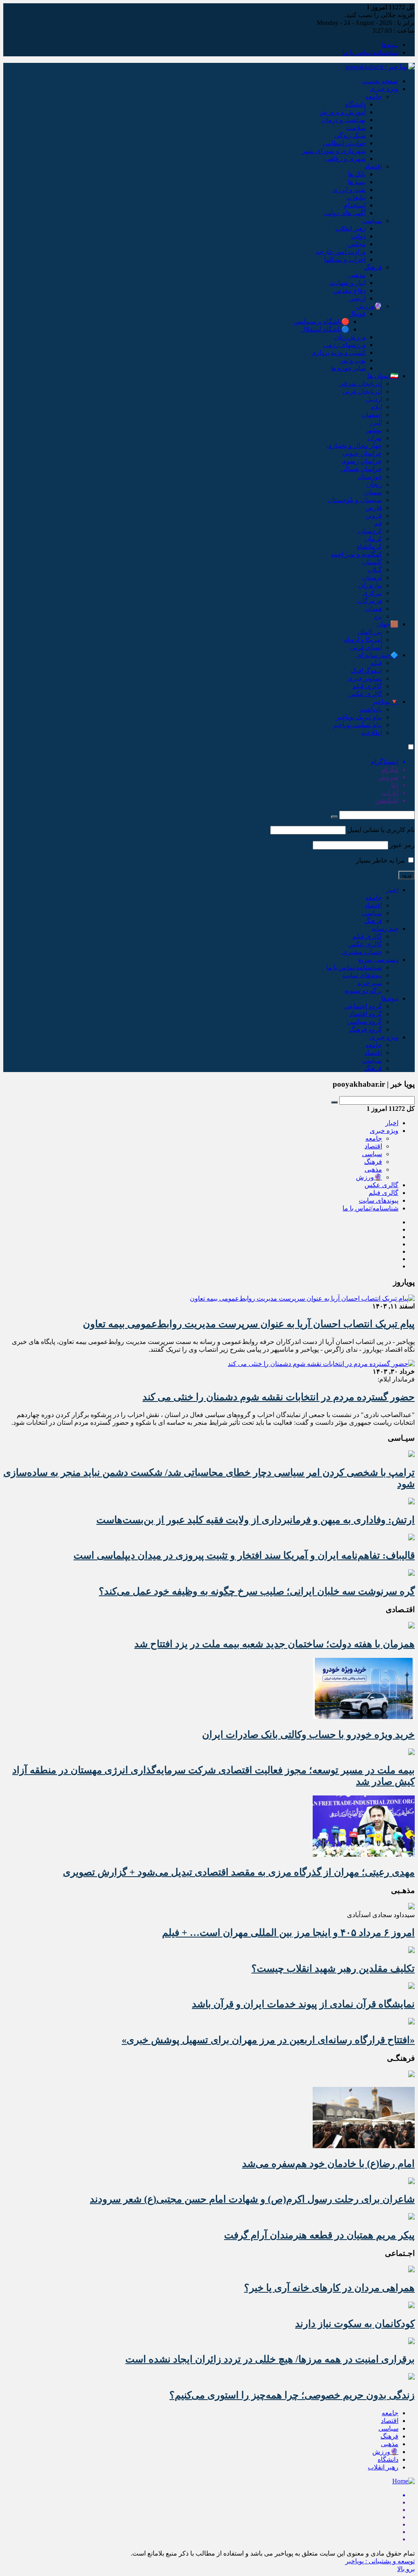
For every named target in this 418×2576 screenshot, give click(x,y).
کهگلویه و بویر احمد (356, 554)
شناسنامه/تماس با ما (370, 52)
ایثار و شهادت (348, 283)
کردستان (370, 531)
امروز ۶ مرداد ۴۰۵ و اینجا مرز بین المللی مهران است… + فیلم (288, 1933)
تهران (375, 438)
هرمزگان (370, 601)
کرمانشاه (369, 546)
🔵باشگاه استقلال (325, 329)
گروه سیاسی (365, 1022)
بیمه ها (357, 182)
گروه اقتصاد (366, 1014)
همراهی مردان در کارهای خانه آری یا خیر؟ (329, 2288)
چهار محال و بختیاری (354, 446)
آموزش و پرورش (342, 112)
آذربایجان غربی (362, 391)
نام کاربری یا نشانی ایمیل (381, 830)
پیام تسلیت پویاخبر (357, 725)
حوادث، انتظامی (344, 143)
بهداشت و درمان (344, 120)
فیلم (376, 663)
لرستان (372, 577)
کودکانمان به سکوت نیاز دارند (355, 2324)
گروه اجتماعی (363, 1006)
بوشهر (374, 430)
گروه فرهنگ (366, 1029)
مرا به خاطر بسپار (381, 860)
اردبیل (374, 399)
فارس (374, 508)
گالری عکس (365, 694)
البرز (376, 422)
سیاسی (372, 221)
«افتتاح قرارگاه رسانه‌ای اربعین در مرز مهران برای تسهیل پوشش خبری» (268, 2040)
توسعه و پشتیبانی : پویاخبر (380, 2561)
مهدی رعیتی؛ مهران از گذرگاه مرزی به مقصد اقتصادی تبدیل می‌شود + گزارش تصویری (239, 1872)
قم (378, 523)
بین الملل (370, 632)
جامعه (374, 97)
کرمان (373, 539)
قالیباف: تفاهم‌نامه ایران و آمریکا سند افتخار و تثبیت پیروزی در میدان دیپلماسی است (244, 1555)
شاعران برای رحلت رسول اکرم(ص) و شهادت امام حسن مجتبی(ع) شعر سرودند (252, 2199)
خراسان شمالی (361, 469)
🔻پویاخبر (385, 702)
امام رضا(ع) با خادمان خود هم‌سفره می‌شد (328, 2164)
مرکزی (372, 593)
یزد (378, 616)
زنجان (374, 484)
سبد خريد (370, 983)
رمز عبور (402, 845)
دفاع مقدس (350, 290)
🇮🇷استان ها (383, 376)
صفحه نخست (380, 81)
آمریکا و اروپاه (363, 640)
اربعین (357, 298)
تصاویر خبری (365, 678)
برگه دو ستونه (363, 991)
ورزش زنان (350, 337)
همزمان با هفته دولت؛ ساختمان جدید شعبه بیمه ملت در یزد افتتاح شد (275, 1644)
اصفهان (372, 415)
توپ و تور (353, 360)
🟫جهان (387, 624)
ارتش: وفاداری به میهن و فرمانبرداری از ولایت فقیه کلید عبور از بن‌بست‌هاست (256, 1520)
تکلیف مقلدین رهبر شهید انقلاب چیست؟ (333, 1969)
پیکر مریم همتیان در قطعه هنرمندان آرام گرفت (319, 2235)
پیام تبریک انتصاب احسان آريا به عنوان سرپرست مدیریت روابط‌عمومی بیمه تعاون (249, 1324)
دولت (358, 236)
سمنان (373, 492)
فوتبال (357, 314)
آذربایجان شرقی (360, 384)
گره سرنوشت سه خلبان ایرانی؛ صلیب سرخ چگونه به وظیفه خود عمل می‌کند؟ (257, 1591)
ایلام (376, 407)
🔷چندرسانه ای (377, 655)
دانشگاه (355, 104)
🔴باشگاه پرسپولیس (321, 321)
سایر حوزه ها (348, 368)
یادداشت (371, 709)
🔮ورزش (369, 306)
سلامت (356, 128)
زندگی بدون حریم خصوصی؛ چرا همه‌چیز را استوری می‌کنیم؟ (292, 2395)
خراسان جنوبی (362, 453)
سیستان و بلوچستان (355, 500)
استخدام (355, 205)
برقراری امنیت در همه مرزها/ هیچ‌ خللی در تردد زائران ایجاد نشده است (270, 2359)
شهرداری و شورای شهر (334, 151)
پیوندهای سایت (362, 975)
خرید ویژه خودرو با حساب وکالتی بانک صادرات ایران (308, 1735)
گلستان (372, 562)
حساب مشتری (362, 952)
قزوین (374, 515)
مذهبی (357, 275)
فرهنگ (373, 267)
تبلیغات (356, 197)
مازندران (370, 585)
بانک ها (357, 174)
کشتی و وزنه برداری (338, 353)
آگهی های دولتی (345, 213)
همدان (374, 608)
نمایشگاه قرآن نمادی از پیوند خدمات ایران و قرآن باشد (303, 2004)
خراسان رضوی (362, 461)
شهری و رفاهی (345, 159)
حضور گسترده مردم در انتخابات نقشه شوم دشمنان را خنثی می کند (279, 1397)
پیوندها (390, 45)
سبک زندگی (350, 135)
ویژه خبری (384, 89)
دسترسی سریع (378, 960)
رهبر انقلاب (350, 228)
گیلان (375, 570)
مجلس (357, 244)
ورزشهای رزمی (345, 345)
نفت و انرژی (349, 190)
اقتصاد (373, 166)
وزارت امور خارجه (341, 252)
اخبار (392, 890)
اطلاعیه (372, 733)
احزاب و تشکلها (345, 259)
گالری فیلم (367, 686)
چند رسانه (385, 929)
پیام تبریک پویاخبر (359, 717)
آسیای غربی (366, 647)
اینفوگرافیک (366, 671)
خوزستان (370, 477)
